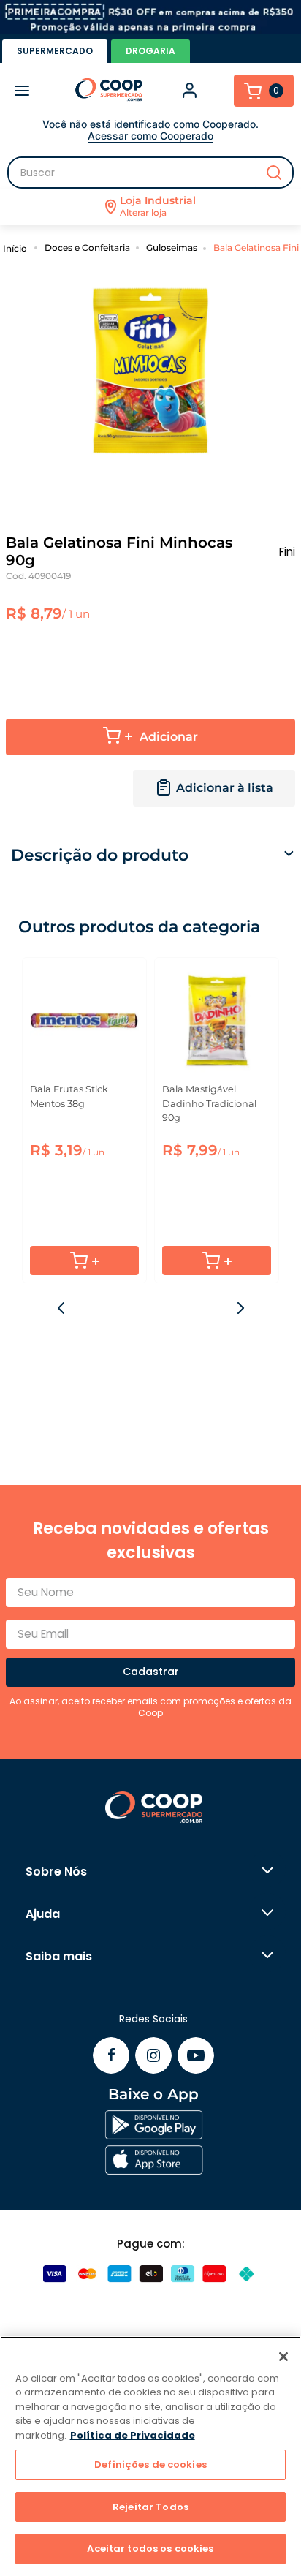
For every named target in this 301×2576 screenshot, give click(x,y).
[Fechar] (283, 2357)
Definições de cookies (150, 2464)
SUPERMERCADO (55, 51)
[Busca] (150, 173)
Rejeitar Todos (150, 2507)
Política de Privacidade (133, 2435)
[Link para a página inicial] (17, 248)
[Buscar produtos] (274, 173)
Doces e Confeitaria (87, 248)
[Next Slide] (240, 1308)
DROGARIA (150, 51)
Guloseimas (172, 248)
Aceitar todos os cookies (150, 2549)
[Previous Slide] (62, 1308)
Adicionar (169, 737)
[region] (150, 2456)
